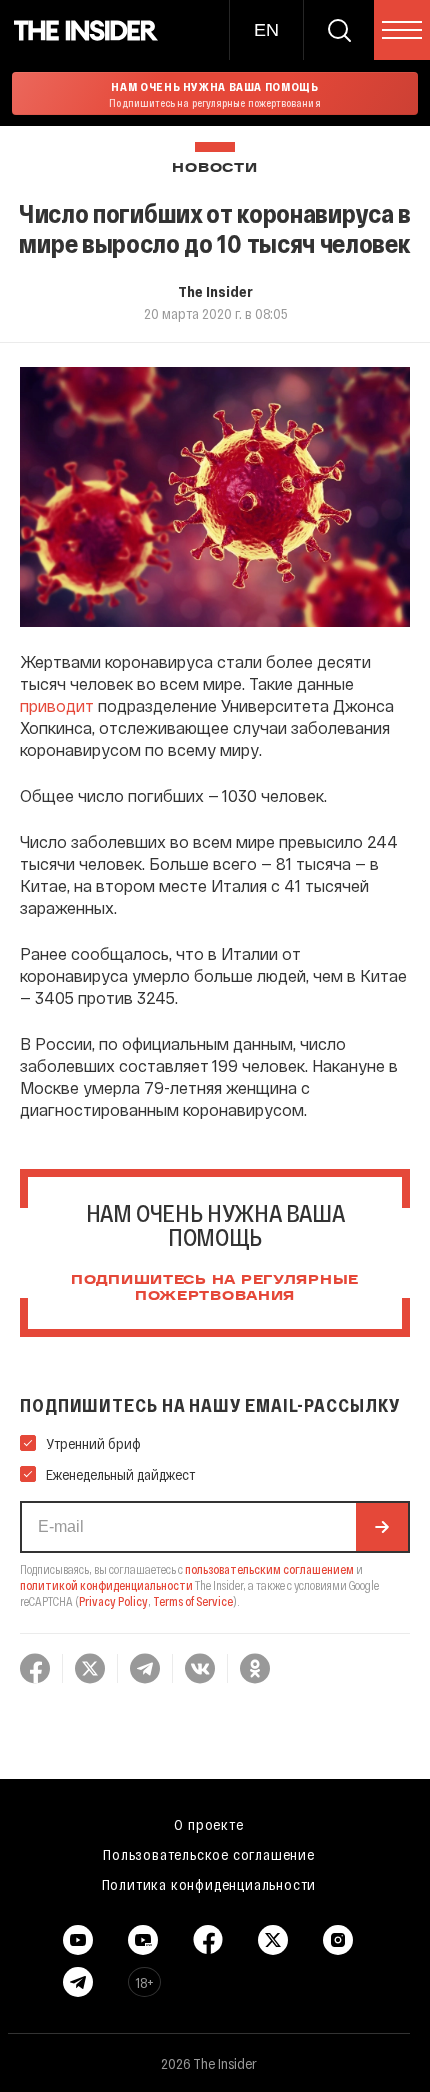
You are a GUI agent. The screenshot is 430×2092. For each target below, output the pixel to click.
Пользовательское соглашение (209, 1854)
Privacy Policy (113, 1601)
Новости (214, 168)
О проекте (208, 1824)
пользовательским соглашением (269, 1569)
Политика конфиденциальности (209, 1884)
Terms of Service (193, 1601)
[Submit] (382, 1527)
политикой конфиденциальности (106, 1585)
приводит (57, 705)
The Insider (215, 291)
